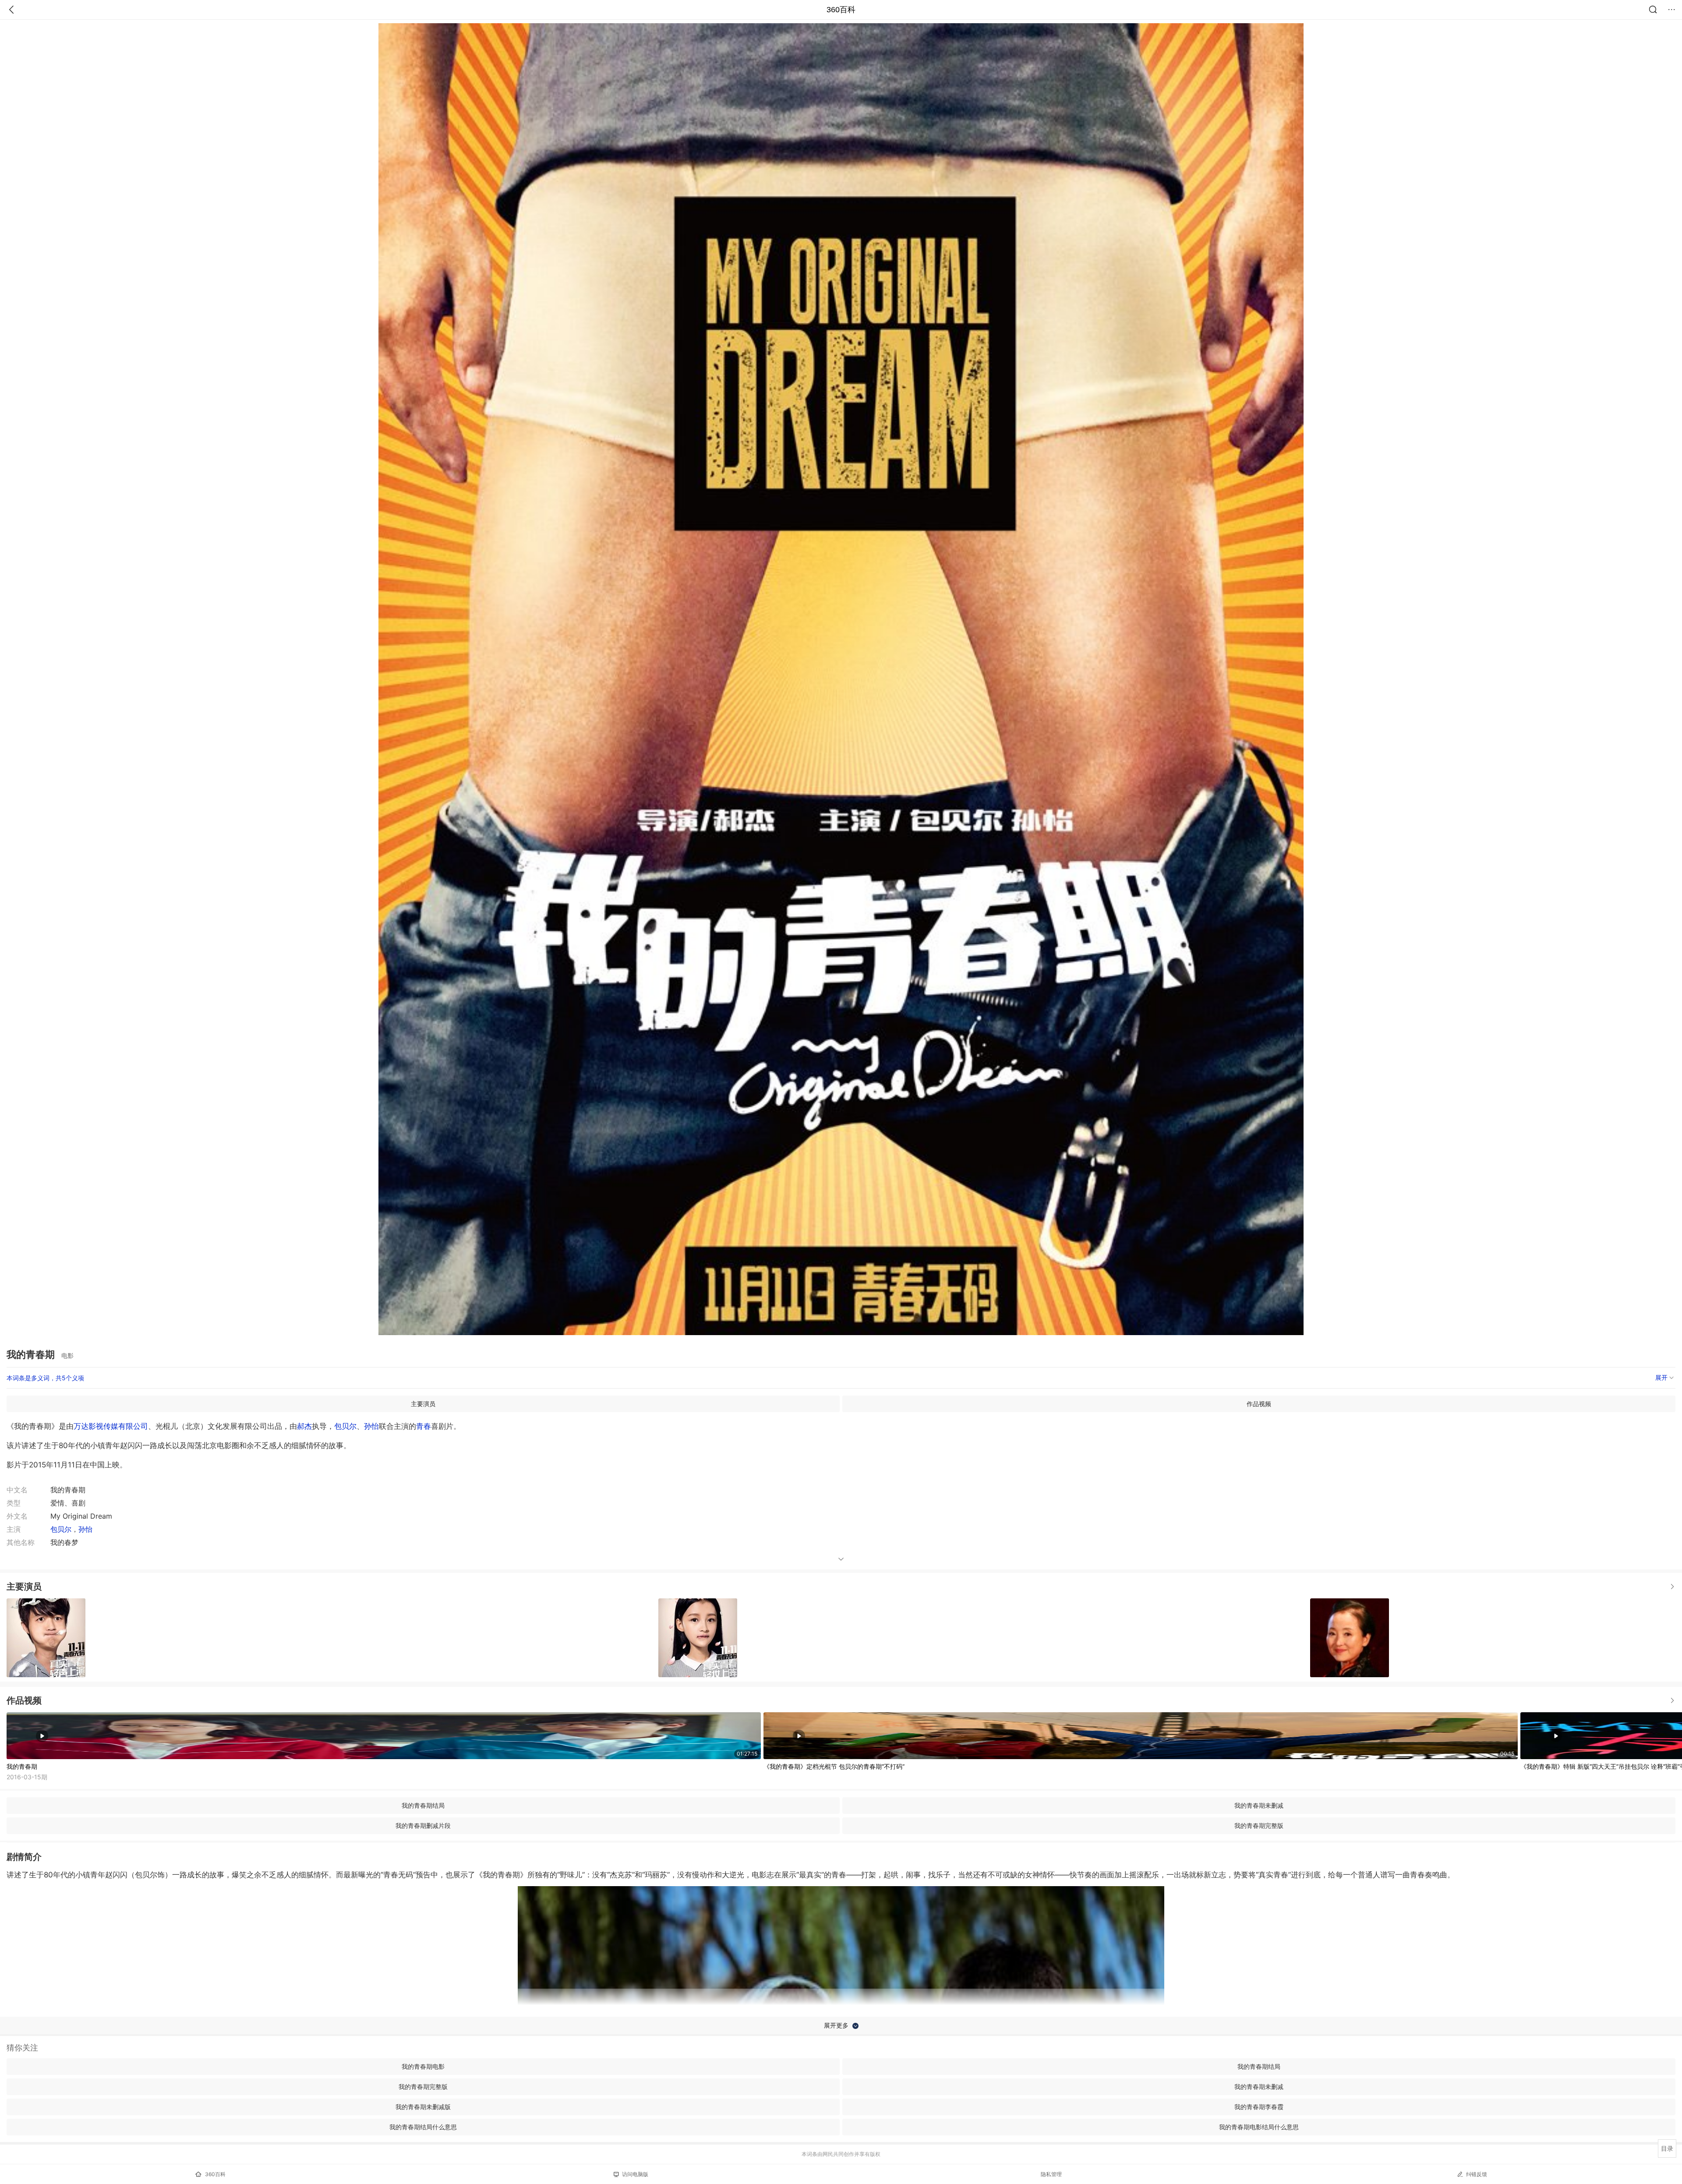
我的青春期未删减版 (423, 2107)
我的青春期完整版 (1259, 1825)
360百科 (841, 10)
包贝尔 (345, 1426)
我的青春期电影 (423, 2066)
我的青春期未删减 (1259, 1805)
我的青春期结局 (423, 1805)
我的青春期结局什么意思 (423, 2127)
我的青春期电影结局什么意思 (1259, 2127)
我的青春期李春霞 (1259, 2107)
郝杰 (304, 1426)
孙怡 (371, 1426)
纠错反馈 (1477, 2174)
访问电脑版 (635, 2174)
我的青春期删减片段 (423, 1825)
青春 (424, 1426)
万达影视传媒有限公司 (111, 1426)
